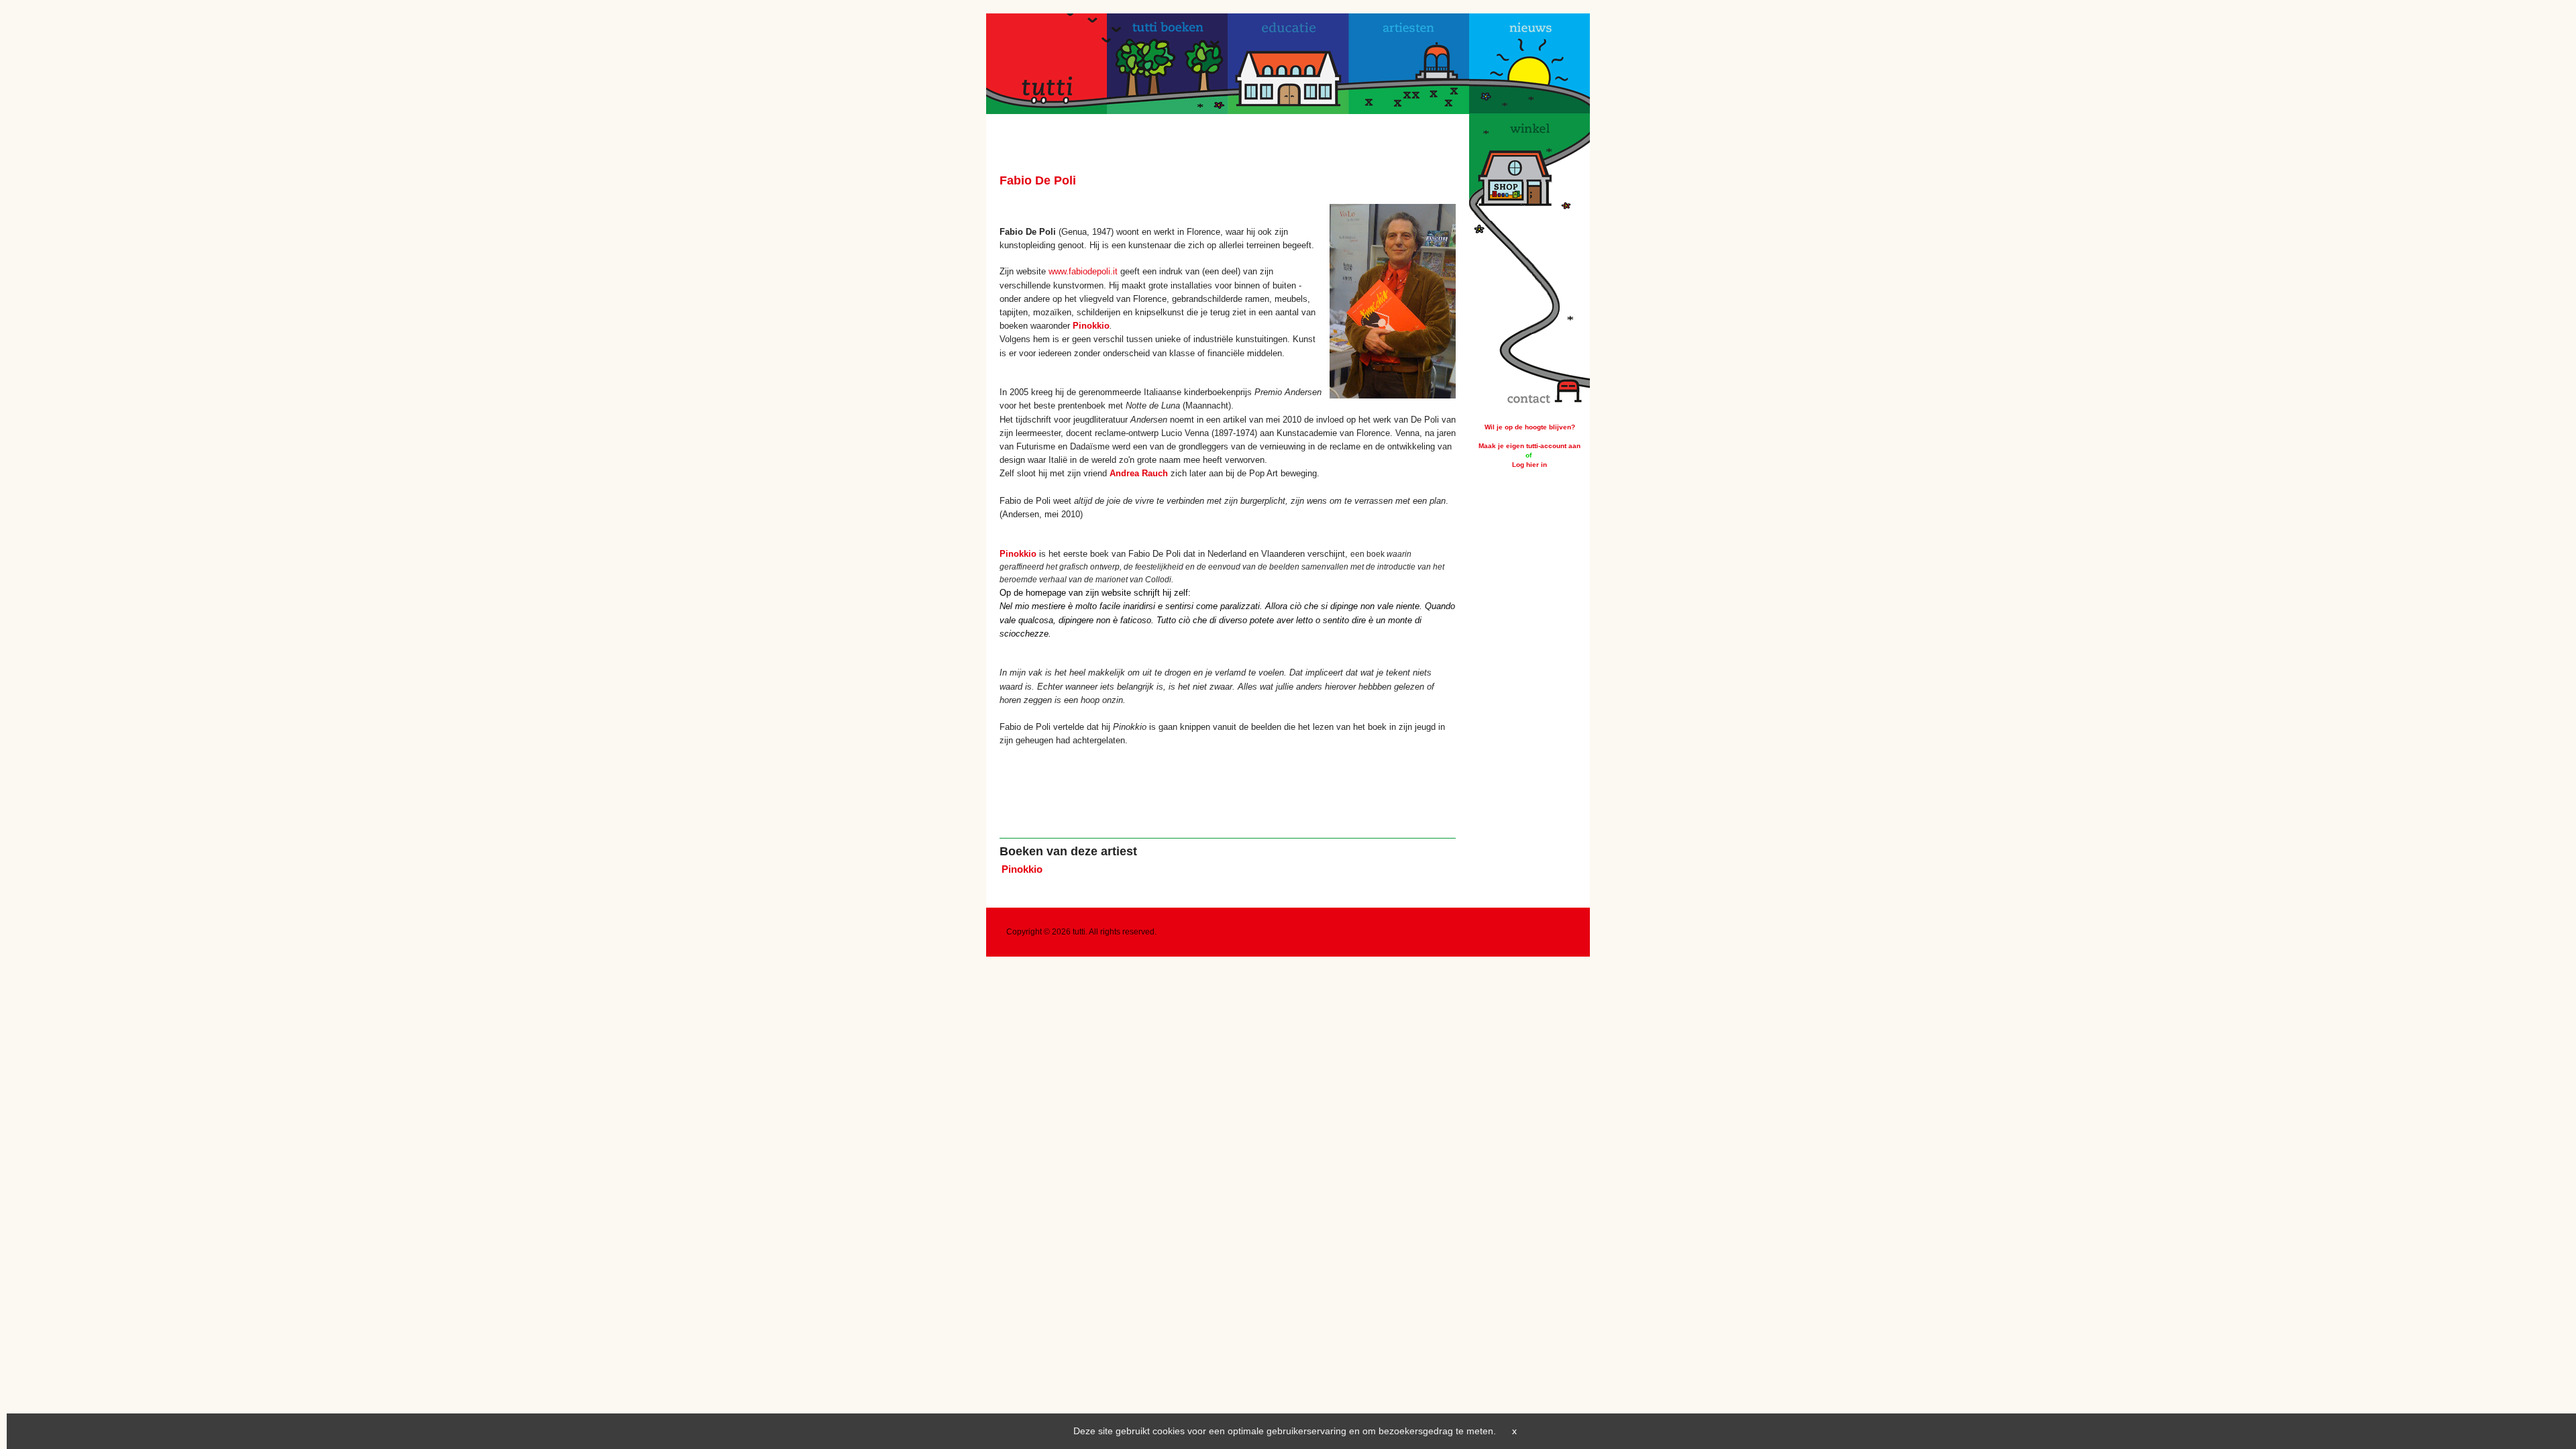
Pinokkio (1091, 326)
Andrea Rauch (1139, 473)
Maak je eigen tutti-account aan (1529, 446)
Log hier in (1529, 465)
